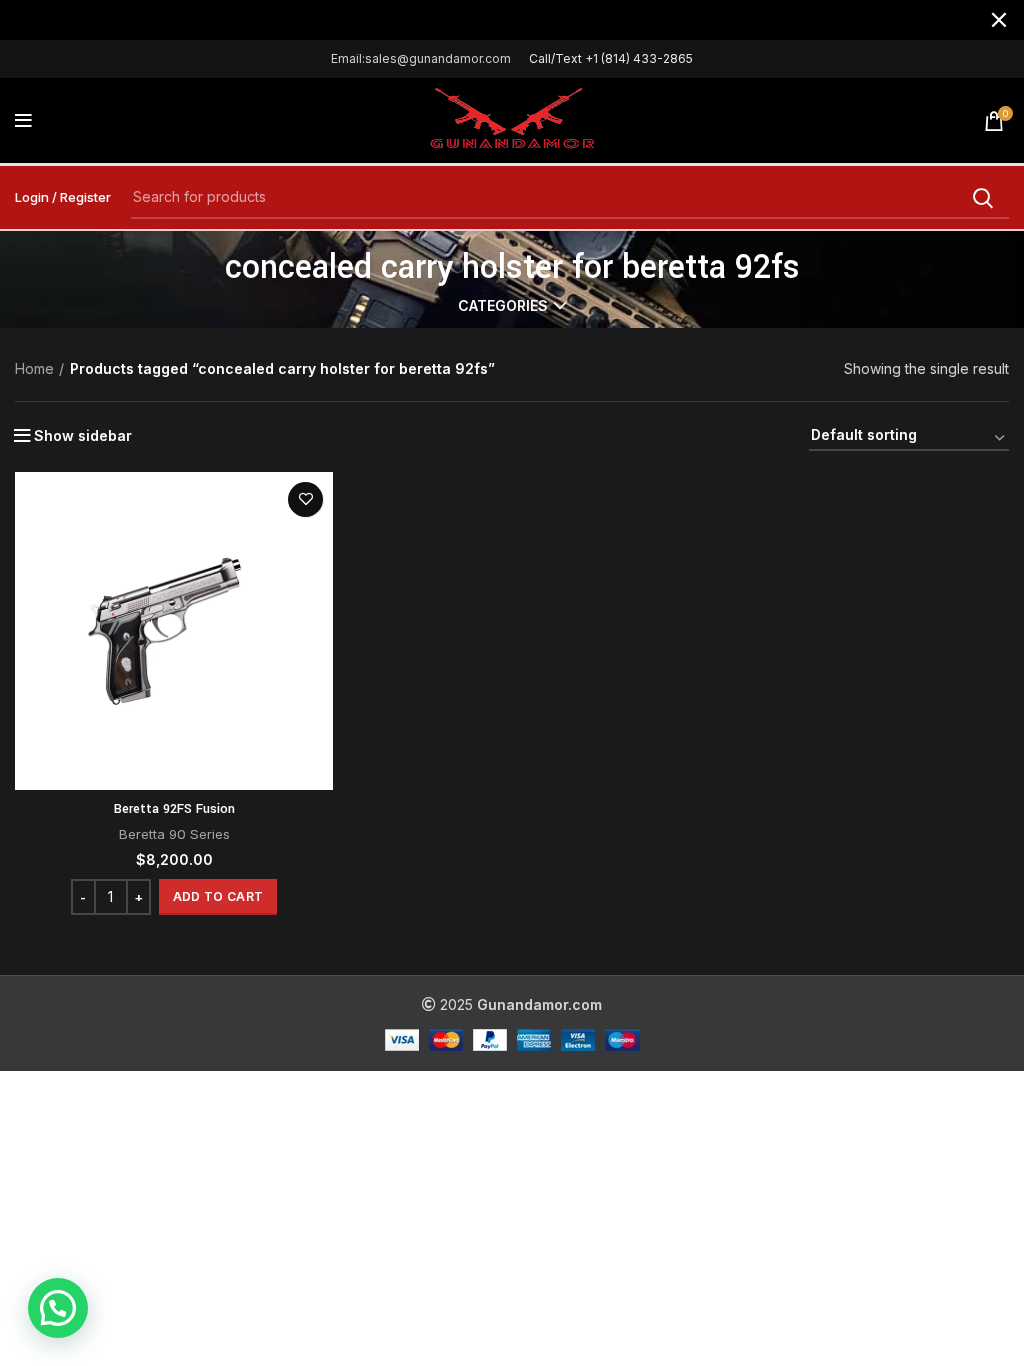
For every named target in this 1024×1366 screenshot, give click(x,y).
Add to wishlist (305, 499)
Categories (503, 306)
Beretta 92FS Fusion (174, 809)
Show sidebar (83, 436)
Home (34, 368)
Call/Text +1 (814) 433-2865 (611, 58)
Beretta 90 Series (174, 834)
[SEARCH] (982, 198)
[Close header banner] (999, 20)
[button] (218, 897)
